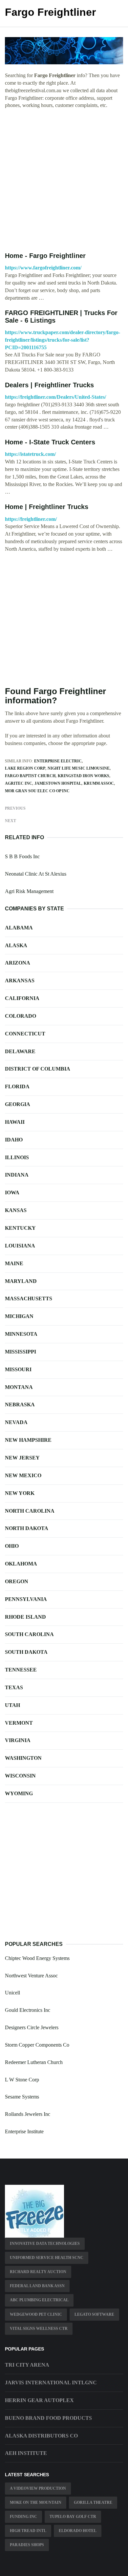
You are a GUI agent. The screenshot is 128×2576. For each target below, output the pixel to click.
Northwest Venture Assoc (31, 1976)
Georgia (18, 1104)
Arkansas (20, 980)
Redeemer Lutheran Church (34, 2062)
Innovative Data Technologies (45, 2244)
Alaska (16, 945)
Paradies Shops (27, 2545)
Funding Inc (23, 2517)
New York (20, 1493)
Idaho (14, 1140)
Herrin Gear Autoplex (39, 2400)
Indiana (17, 1175)
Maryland (21, 1281)
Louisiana (20, 1246)
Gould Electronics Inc (28, 2010)
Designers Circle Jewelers (32, 2027)
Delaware (20, 1051)
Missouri (18, 1369)
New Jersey (22, 1458)
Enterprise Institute (24, 2131)
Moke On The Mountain (36, 2502)
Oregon (17, 1581)
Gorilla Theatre (93, 2502)
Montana (19, 1387)
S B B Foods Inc (22, 856)
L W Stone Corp (22, 2080)
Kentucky (20, 1228)
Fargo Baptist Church (30, 776)
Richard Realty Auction (38, 2272)
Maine (14, 1263)
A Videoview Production (38, 2488)
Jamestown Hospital (58, 783)
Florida (17, 1086)
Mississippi (21, 1352)
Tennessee (21, 1670)
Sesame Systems (22, 2097)
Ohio (12, 1546)
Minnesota (21, 1334)
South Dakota (26, 1652)
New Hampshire (28, 1440)
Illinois (17, 1157)
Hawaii (15, 1122)
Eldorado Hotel (78, 2531)
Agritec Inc (19, 783)
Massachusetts (29, 1299)
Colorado (21, 1016)
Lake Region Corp (25, 768)
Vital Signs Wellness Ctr (39, 2329)
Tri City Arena (27, 2365)
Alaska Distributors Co (41, 2436)
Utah (12, 1705)
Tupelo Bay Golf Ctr (73, 2517)
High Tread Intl (28, 2531)
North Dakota (27, 1528)
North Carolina (30, 1511)
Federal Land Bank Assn (37, 2286)
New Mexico (23, 1475)
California (22, 998)
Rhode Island (25, 1617)
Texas (14, 1687)
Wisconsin (20, 1776)
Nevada (16, 1422)
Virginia (18, 1740)
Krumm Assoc (99, 783)
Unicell (12, 1993)
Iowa (12, 1192)
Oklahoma (21, 1564)
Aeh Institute (26, 2453)
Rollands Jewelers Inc (28, 2114)
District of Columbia (38, 1069)
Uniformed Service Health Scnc (47, 2258)
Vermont (19, 1723)
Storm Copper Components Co (37, 2045)
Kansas (16, 1210)
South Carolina (29, 1634)
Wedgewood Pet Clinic (36, 2314)
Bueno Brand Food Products (48, 2418)
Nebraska (20, 1405)
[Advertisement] (64, 181)
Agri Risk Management (29, 891)
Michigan (19, 1316)
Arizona (18, 963)
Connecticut (25, 1034)
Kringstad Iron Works (84, 776)
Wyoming (19, 1793)
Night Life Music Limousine (79, 768)
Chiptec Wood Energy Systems (37, 1958)
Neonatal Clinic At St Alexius (36, 874)
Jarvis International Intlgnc (51, 2383)
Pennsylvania (26, 1599)
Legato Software (94, 2314)
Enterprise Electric (58, 761)
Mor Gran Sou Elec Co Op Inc (37, 791)
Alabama (19, 928)
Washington (23, 1758)
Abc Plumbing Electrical (39, 2300)
